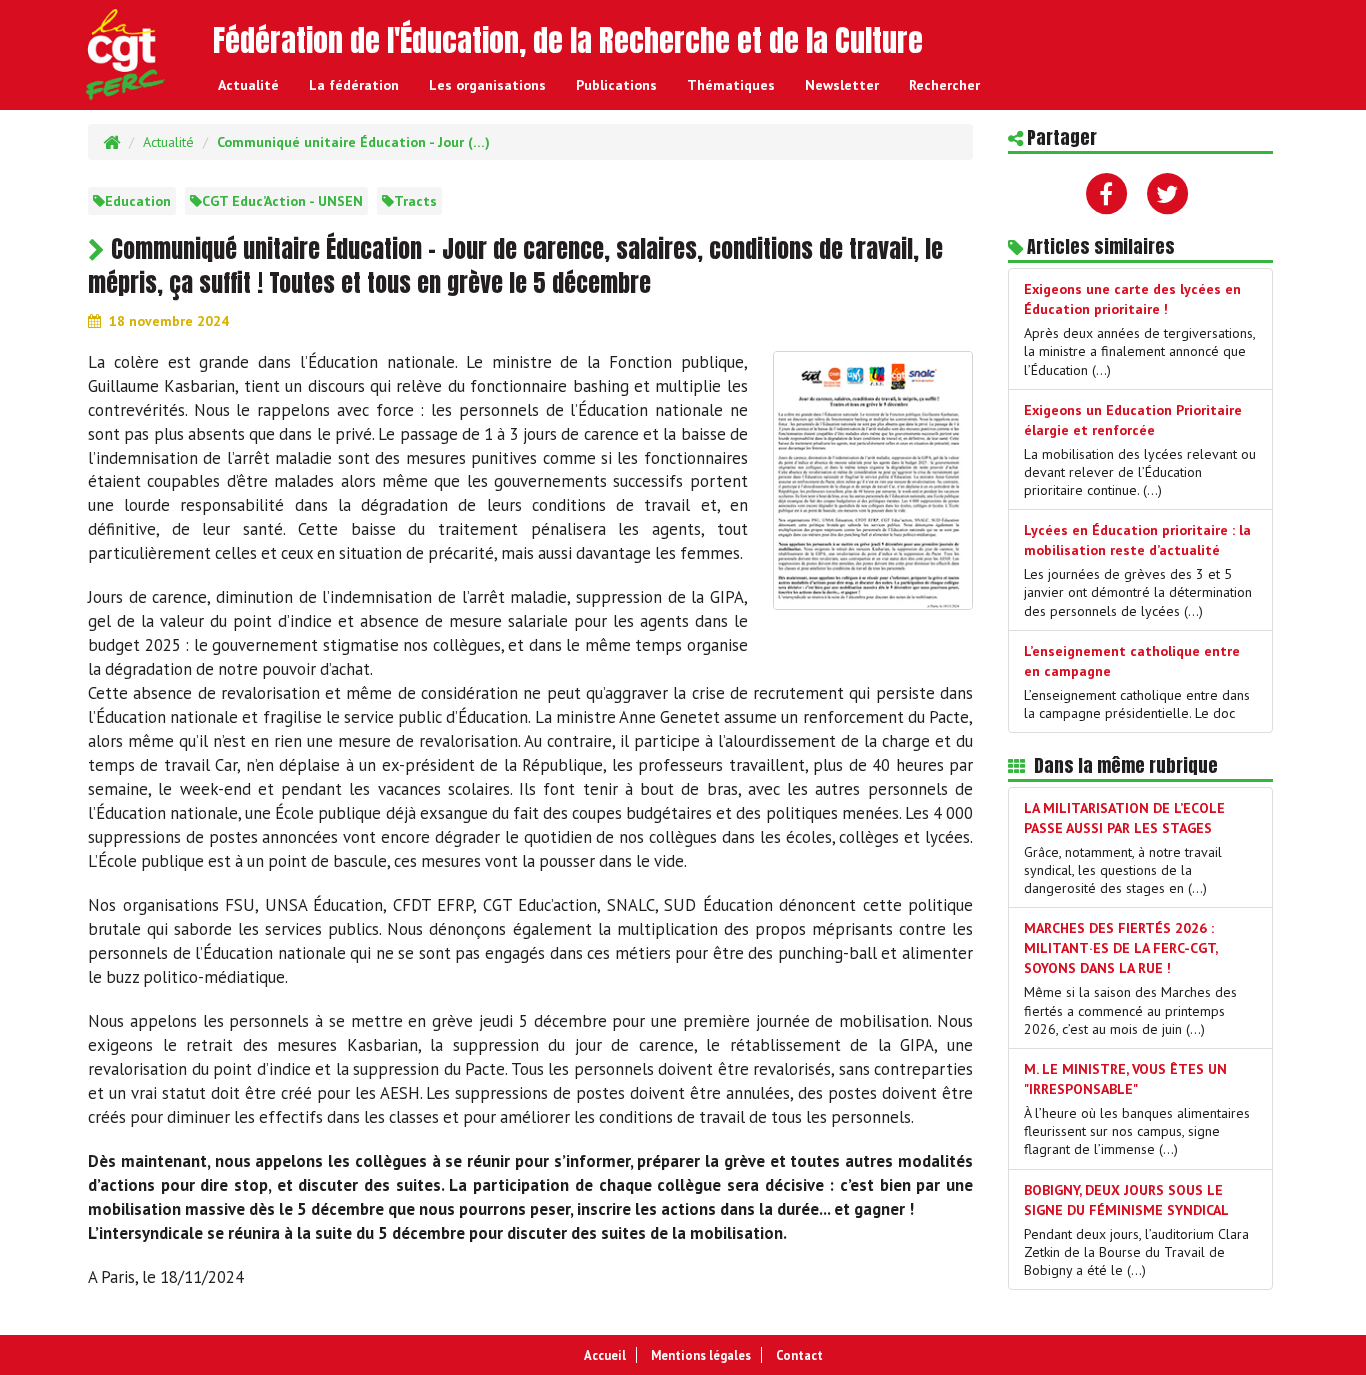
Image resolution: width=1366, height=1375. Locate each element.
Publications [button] (616, 85)
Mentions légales (701, 1355)
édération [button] (354, 85)
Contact (799, 1355)
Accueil (605, 1355)
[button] (944, 85)
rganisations (487, 85)
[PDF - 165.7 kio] (873, 478)
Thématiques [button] (731, 85)
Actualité (248, 85)
